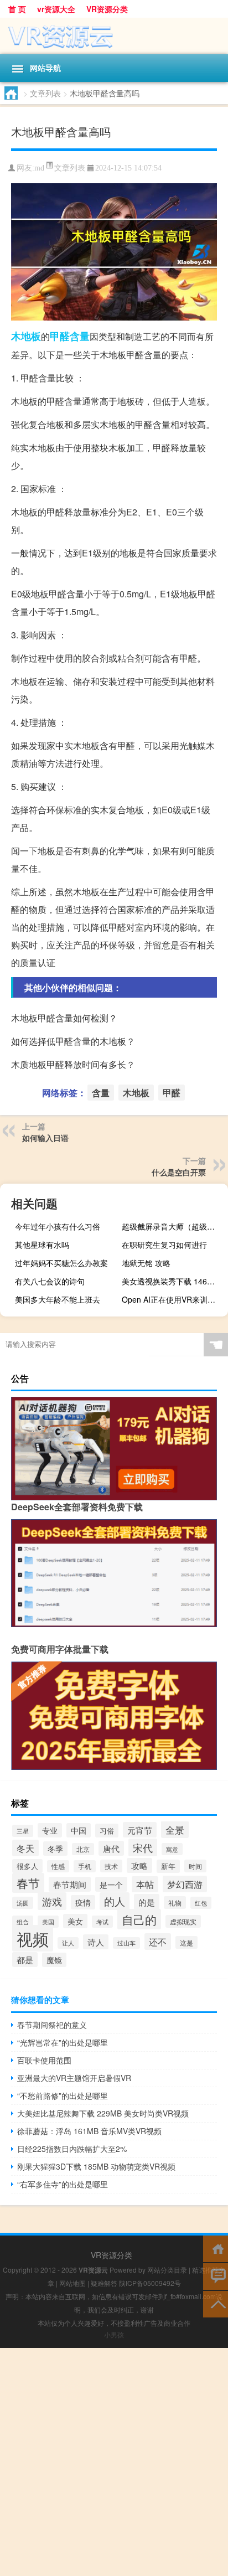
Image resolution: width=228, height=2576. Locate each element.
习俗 (107, 1831)
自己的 (139, 1919)
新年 (168, 1866)
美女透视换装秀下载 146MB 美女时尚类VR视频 (173, 1281)
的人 (115, 1901)
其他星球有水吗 (42, 1245)
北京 (83, 1849)
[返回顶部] (216, 2303)
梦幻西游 (185, 1884)
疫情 (83, 1902)
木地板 (26, 336)
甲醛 (60, 336)
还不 (158, 1942)
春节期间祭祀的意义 (52, 2025)
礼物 (175, 1903)
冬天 (25, 1848)
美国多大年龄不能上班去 (58, 1299)
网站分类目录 (167, 2270)
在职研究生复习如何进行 (164, 1245)
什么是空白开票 (179, 1172)
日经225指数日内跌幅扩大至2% (72, 2149)
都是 (25, 1960)
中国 (79, 1830)
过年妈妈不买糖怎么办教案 (61, 1263)
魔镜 (54, 1960)
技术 (111, 1866)
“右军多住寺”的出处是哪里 (63, 2184)
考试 (102, 1922)
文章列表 (45, 93)
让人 (68, 1943)
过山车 (126, 1943)
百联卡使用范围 (44, 2060)
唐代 (111, 1848)
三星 (23, 1831)
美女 (75, 1921)
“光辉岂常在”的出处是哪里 (63, 2042)
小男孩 (114, 2334)
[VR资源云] (114, 36)
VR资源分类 (107, 9)
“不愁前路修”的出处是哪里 (63, 2095)
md (39, 168)
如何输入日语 (45, 1138)
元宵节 (140, 1830)
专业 (50, 1830)
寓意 (172, 1849)
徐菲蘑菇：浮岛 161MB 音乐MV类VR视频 (89, 2131)
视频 (33, 1938)
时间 (195, 1866)
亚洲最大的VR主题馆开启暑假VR (74, 2078)
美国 (48, 1922)
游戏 (52, 1901)
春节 (28, 1883)
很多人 (27, 1866)
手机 (85, 1866)
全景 (175, 1829)
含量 (80, 336)
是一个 (111, 1884)
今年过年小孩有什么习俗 (58, 1226)
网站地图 (72, 2283)
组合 (23, 1922)
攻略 (139, 1865)
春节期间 (70, 1884)
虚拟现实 (183, 1921)
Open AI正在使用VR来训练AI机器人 (173, 1299)
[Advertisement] (114, 2462)
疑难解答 (104, 2283)
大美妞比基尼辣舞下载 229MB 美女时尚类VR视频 (103, 2113)
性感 (58, 1866)
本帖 (145, 1884)
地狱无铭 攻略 (146, 1263)
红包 (201, 1903)
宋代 (143, 1847)
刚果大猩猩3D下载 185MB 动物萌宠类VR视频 (96, 2166)
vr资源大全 (56, 9)
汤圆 (23, 1903)
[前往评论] (216, 2276)
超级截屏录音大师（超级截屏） (173, 1226)
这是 (186, 1942)
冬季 (55, 1849)
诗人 (96, 1942)
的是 (147, 1902)
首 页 (17, 9)
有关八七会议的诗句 (50, 1281)
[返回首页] (216, 2248)
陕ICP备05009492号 (150, 2283)
